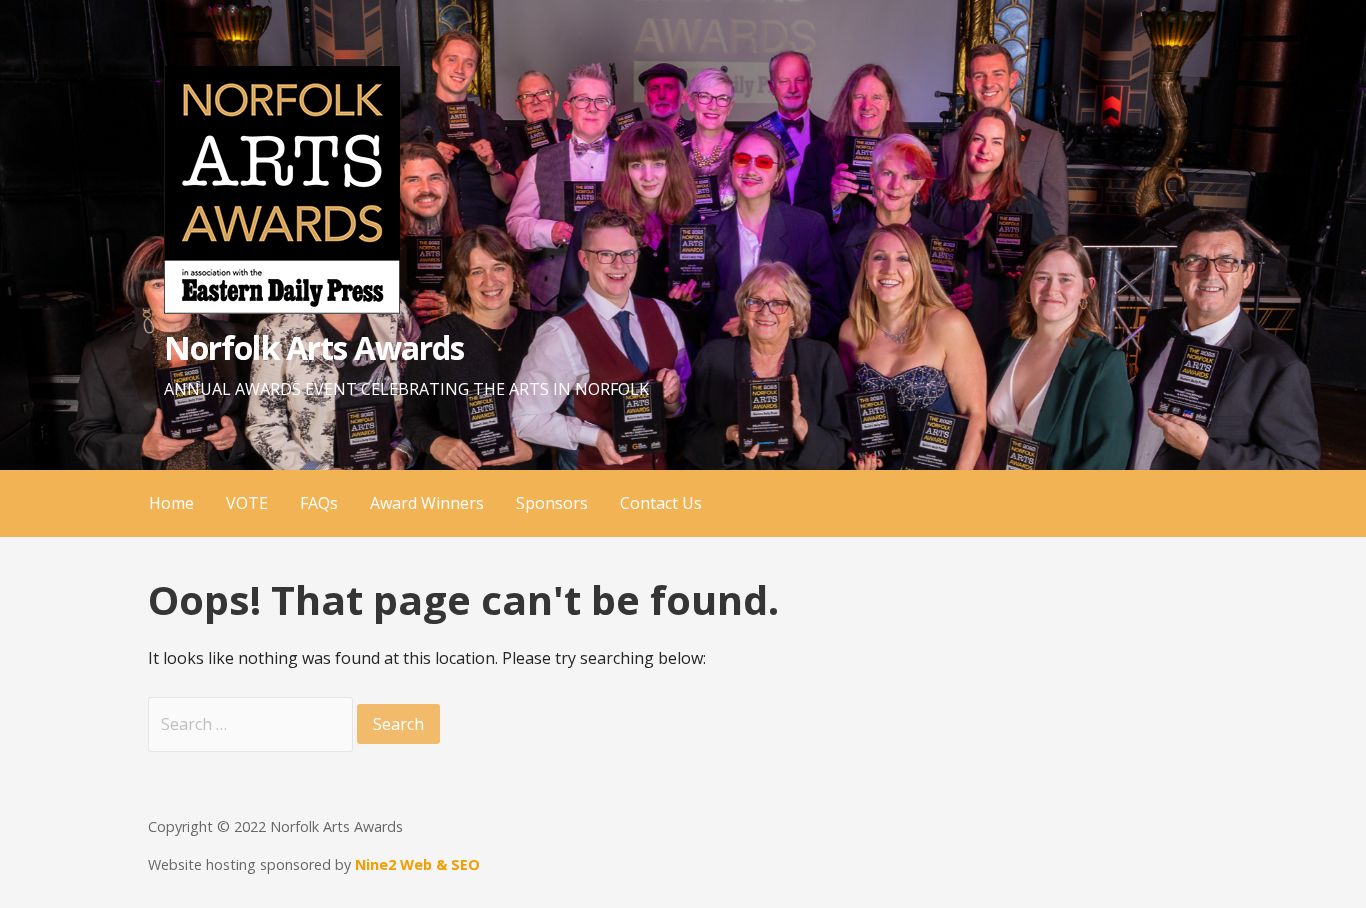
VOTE (247, 503)
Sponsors (552, 503)
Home (171, 503)
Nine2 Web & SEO (417, 864)
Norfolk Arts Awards (314, 347)
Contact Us (661, 503)
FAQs (319, 503)
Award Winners (427, 503)
